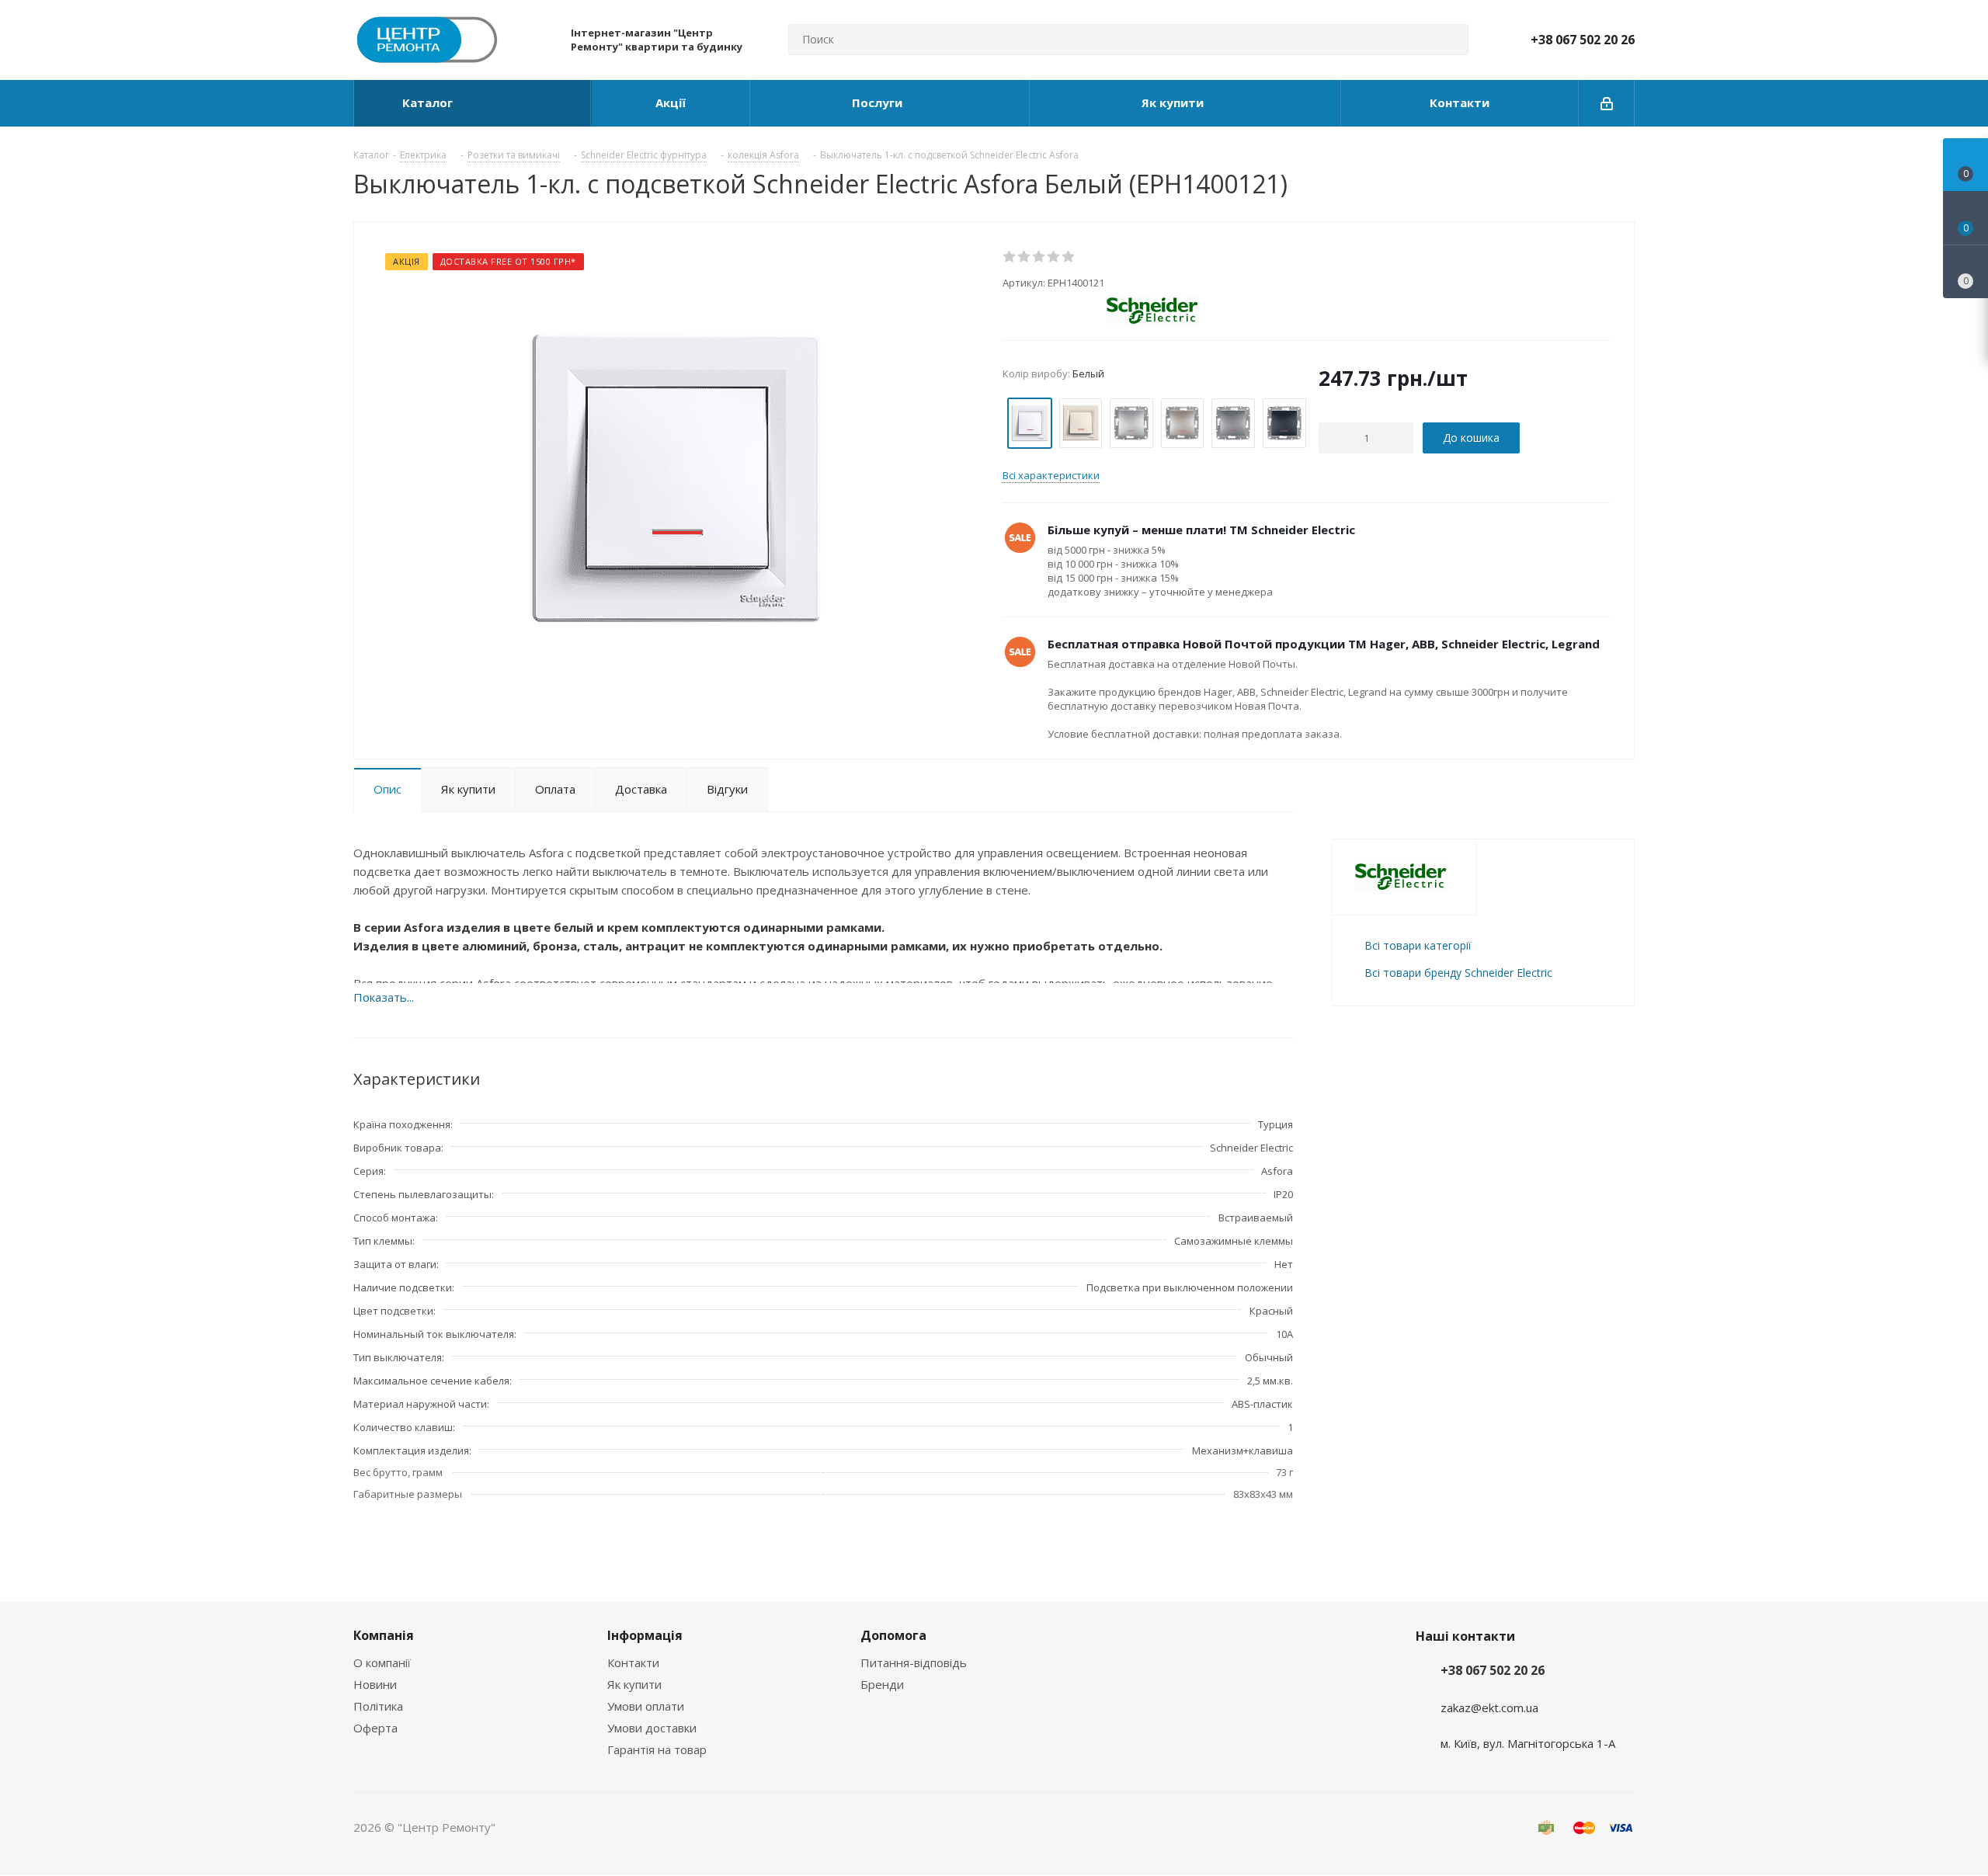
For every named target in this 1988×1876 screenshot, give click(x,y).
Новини (375, 1684)
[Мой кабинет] (1607, 103)
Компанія (384, 1635)
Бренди (882, 1684)
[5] (1069, 257)
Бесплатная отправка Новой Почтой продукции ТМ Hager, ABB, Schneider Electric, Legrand (1324, 644)
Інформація (645, 1635)
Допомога (893, 1635)
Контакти (633, 1662)
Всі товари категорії (1418, 945)
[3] (1039, 257)
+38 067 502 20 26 (1583, 40)
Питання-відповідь (914, 1662)
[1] (1010, 257)
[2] (1025, 257)
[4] (1054, 257)
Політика (378, 1706)
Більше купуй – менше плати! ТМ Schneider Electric (1201, 530)
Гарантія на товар (657, 1749)
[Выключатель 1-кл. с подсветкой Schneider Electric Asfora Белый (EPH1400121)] (674, 477)
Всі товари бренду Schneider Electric (1458, 973)
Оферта (375, 1728)
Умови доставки (652, 1728)
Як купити (634, 1684)
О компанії (382, 1662)
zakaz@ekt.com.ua (1489, 1708)
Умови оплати (646, 1706)
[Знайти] (1450, 40)
